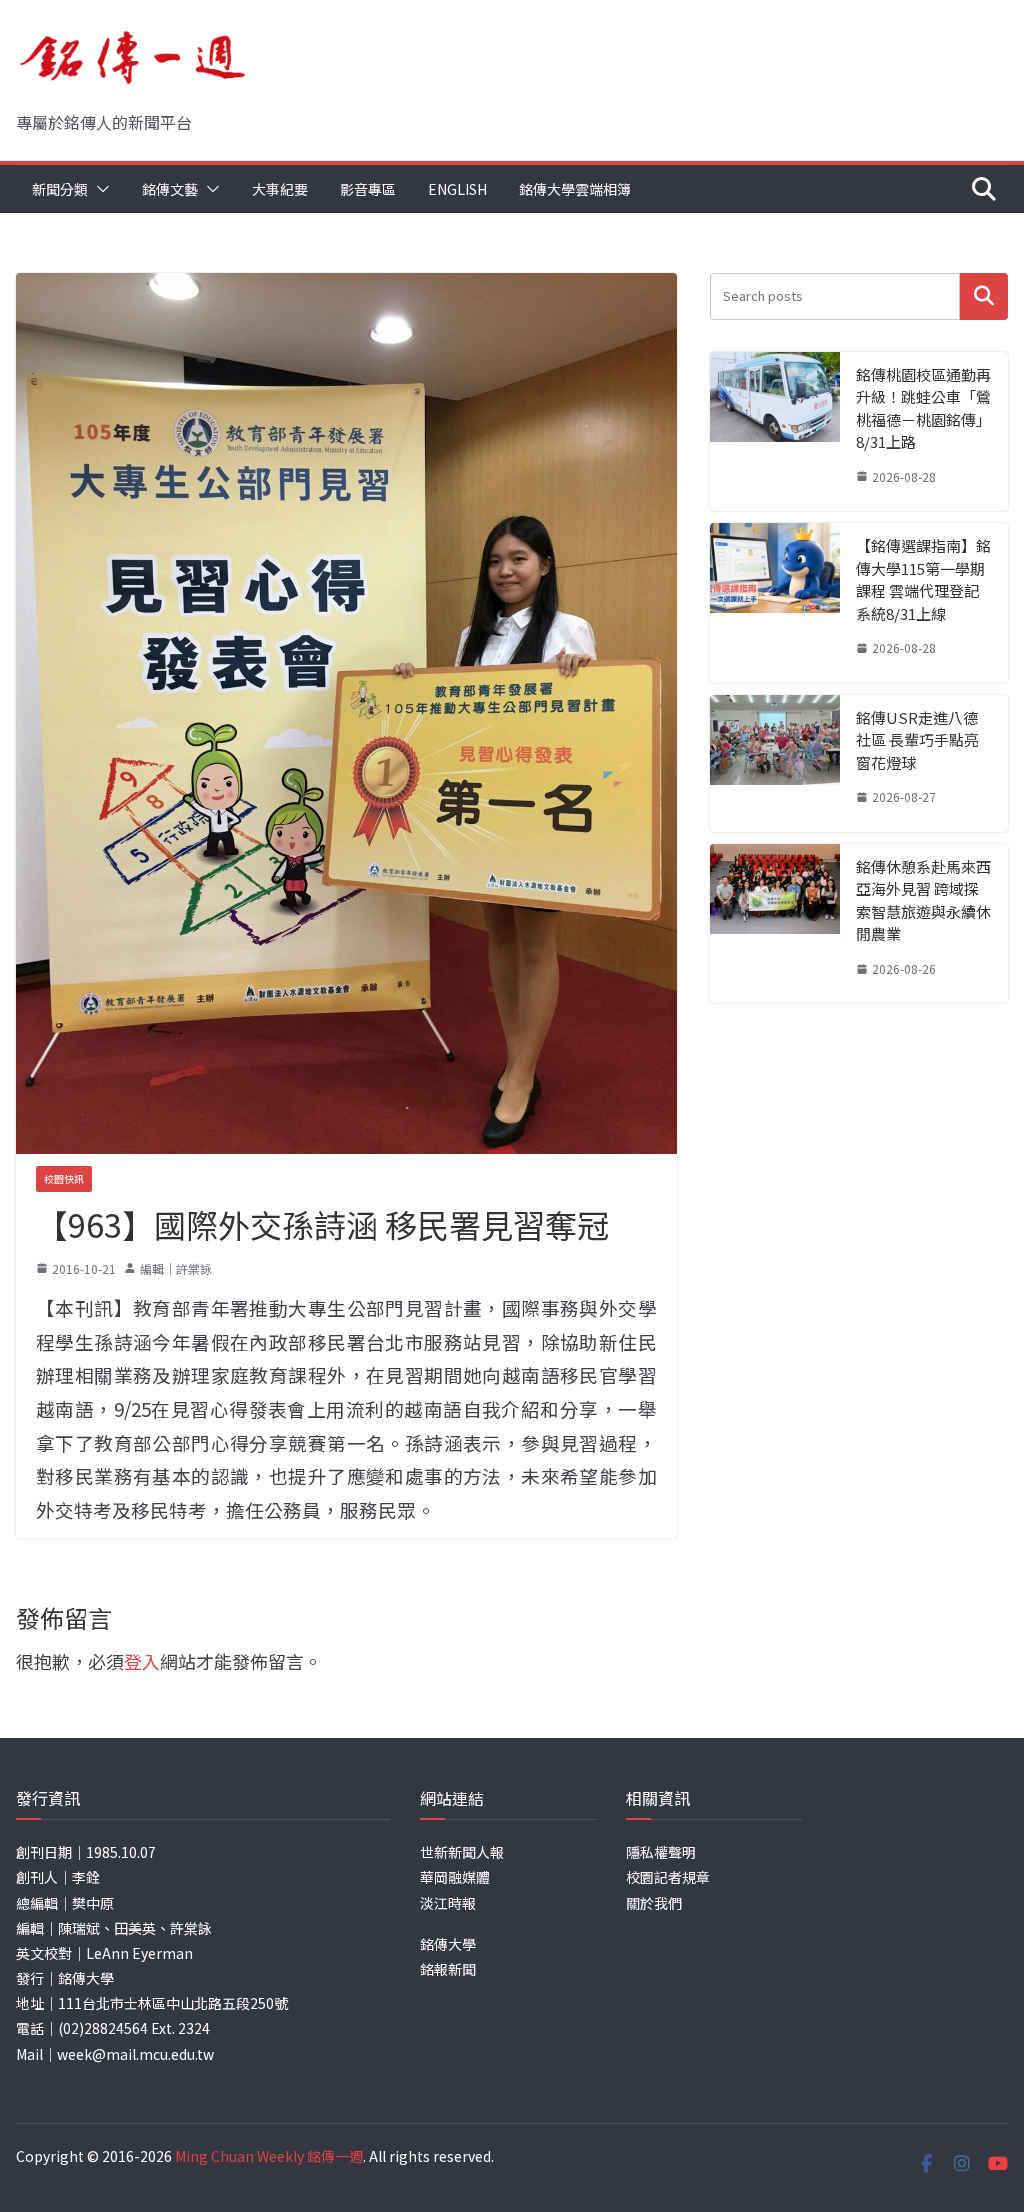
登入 (142, 1661)
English (457, 189)
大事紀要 (280, 189)
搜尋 (984, 296)
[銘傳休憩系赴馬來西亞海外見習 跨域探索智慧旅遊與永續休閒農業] (775, 924)
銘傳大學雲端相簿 (575, 189)
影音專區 (368, 189)
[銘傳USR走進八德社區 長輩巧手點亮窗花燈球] (775, 763)
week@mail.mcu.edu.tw (135, 2054)
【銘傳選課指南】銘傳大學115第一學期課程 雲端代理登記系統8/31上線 (923, 579)
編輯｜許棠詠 (176, 1268)
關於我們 (654, 1903)
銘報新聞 (448, 1969)
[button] (99, 189)
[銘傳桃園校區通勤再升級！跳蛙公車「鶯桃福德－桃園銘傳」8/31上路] (775, 432)
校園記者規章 (668, 1877)
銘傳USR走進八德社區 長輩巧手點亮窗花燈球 (917, 740)
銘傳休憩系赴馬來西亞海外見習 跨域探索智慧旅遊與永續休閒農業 (923, 900)
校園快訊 (64, 1178)
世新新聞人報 (462, 1852)
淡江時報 (448, 1903)
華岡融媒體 (455, 1877)
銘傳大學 (448, 1944)
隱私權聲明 (661, 1852)
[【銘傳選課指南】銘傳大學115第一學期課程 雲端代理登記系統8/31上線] (775, 603)
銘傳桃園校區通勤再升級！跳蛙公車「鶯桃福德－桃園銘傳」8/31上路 (923, 408)
